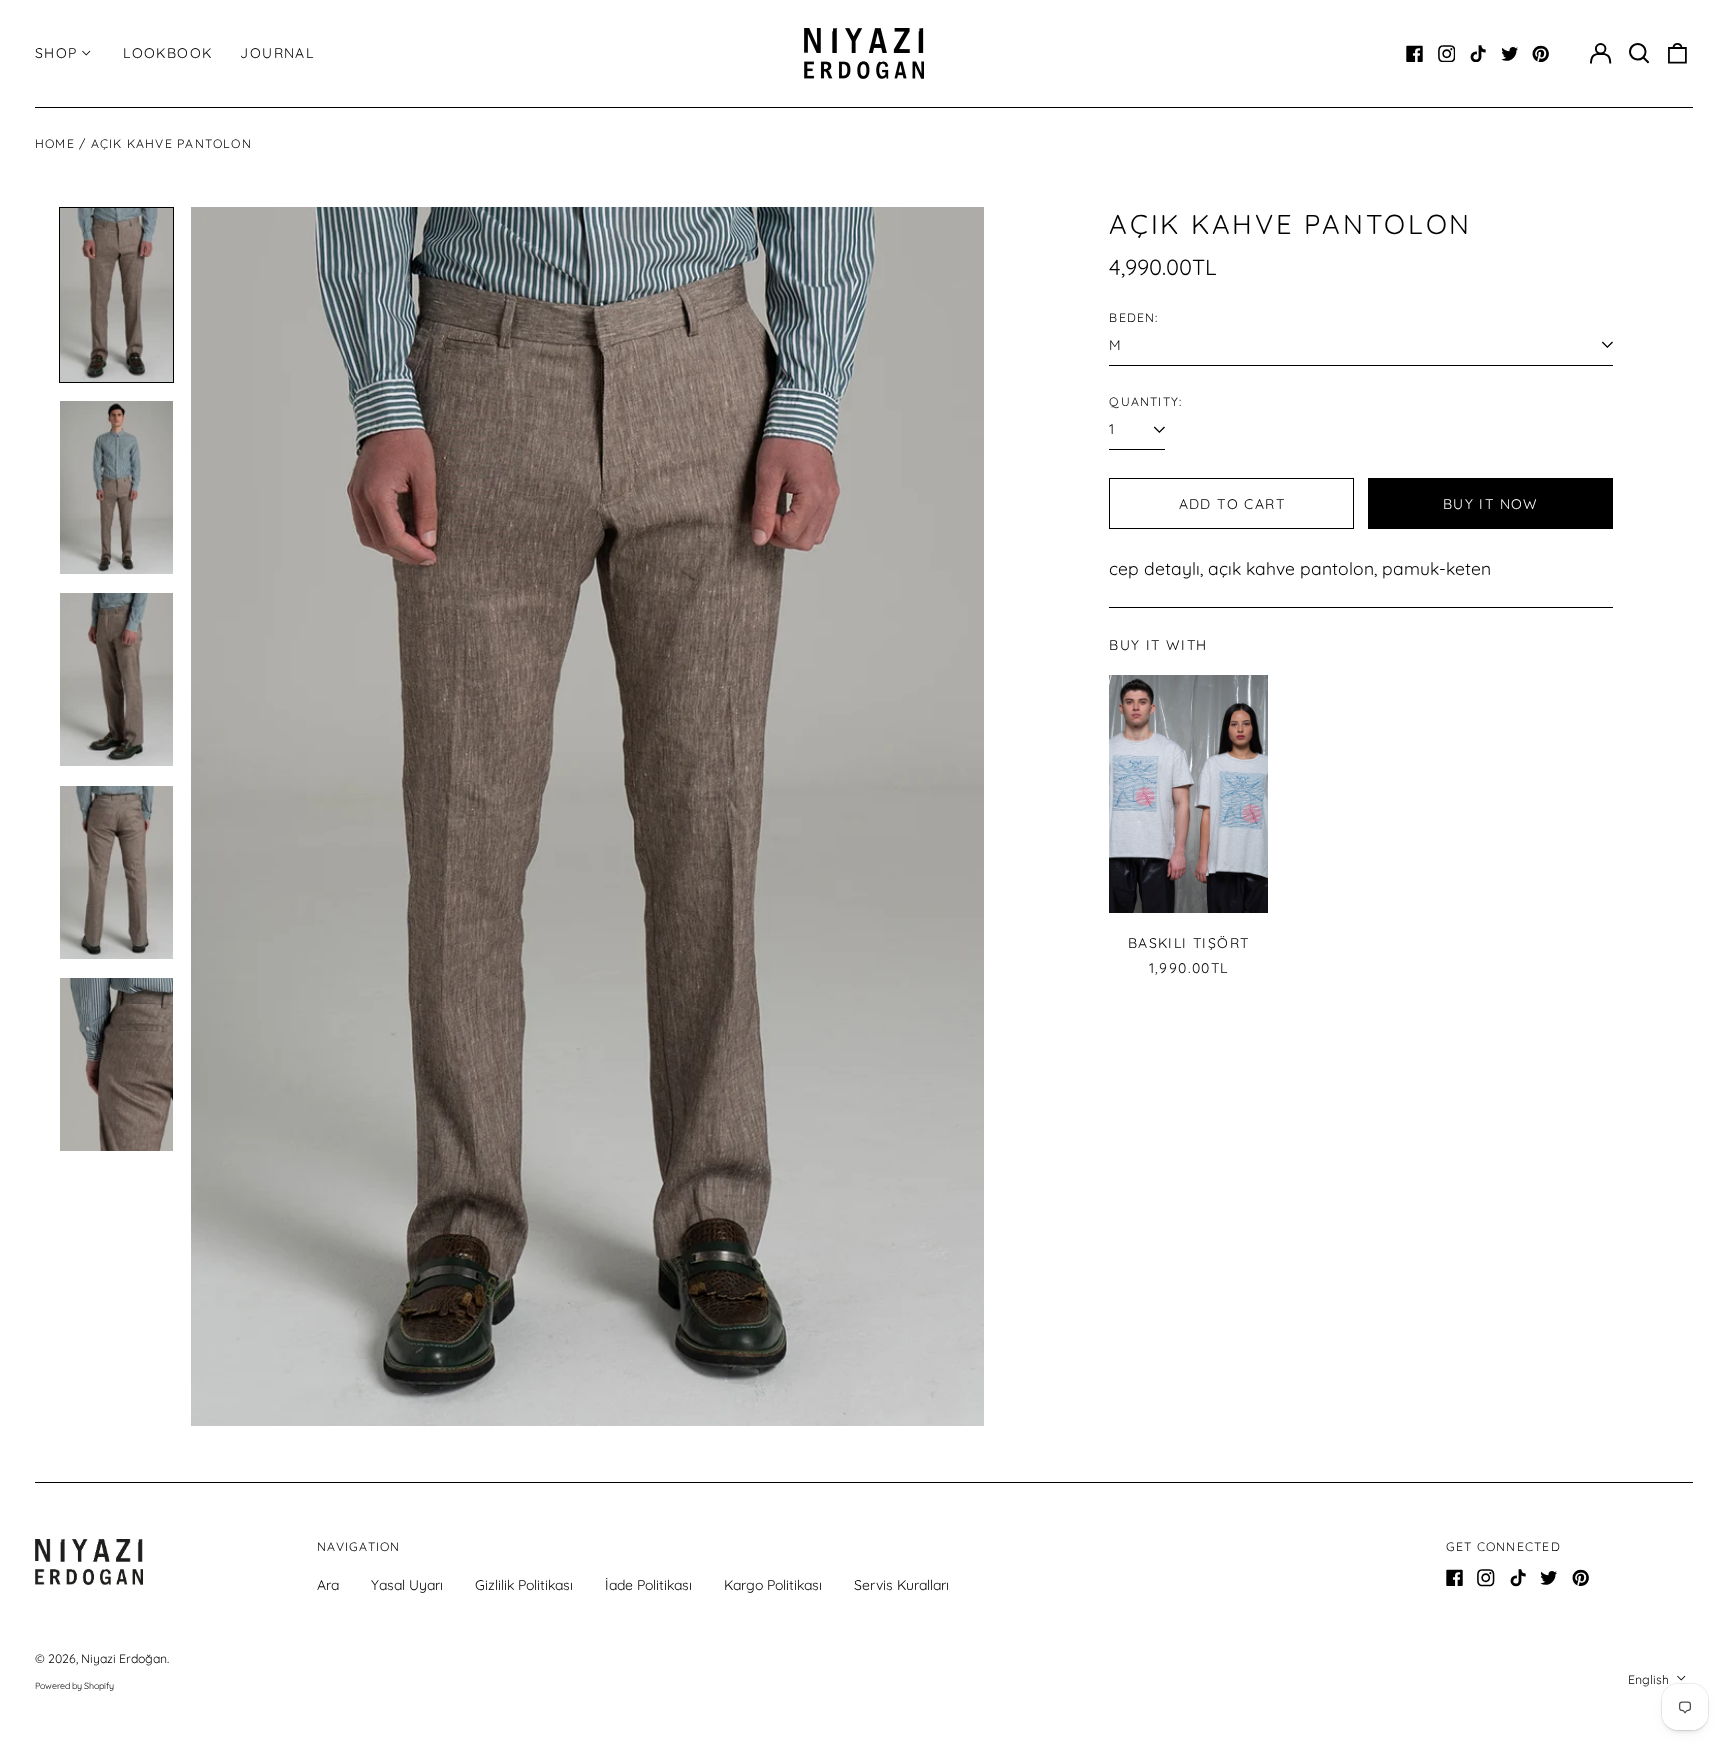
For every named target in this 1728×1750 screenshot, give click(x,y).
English (1650, 1679)
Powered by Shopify (74, 1685)
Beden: (1133, 317)
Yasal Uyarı (407, 1585)
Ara (328, 1585)
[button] (1639, 54)
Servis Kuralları (901, 1585)
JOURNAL (277, 53)
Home (55, 143)
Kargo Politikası (773, 1585)
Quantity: (1145, 401)
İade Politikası (648, 1585)
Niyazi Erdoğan (124, 1658)
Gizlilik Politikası (524, 1585)
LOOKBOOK (167, 53)
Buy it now (1491, 504)
